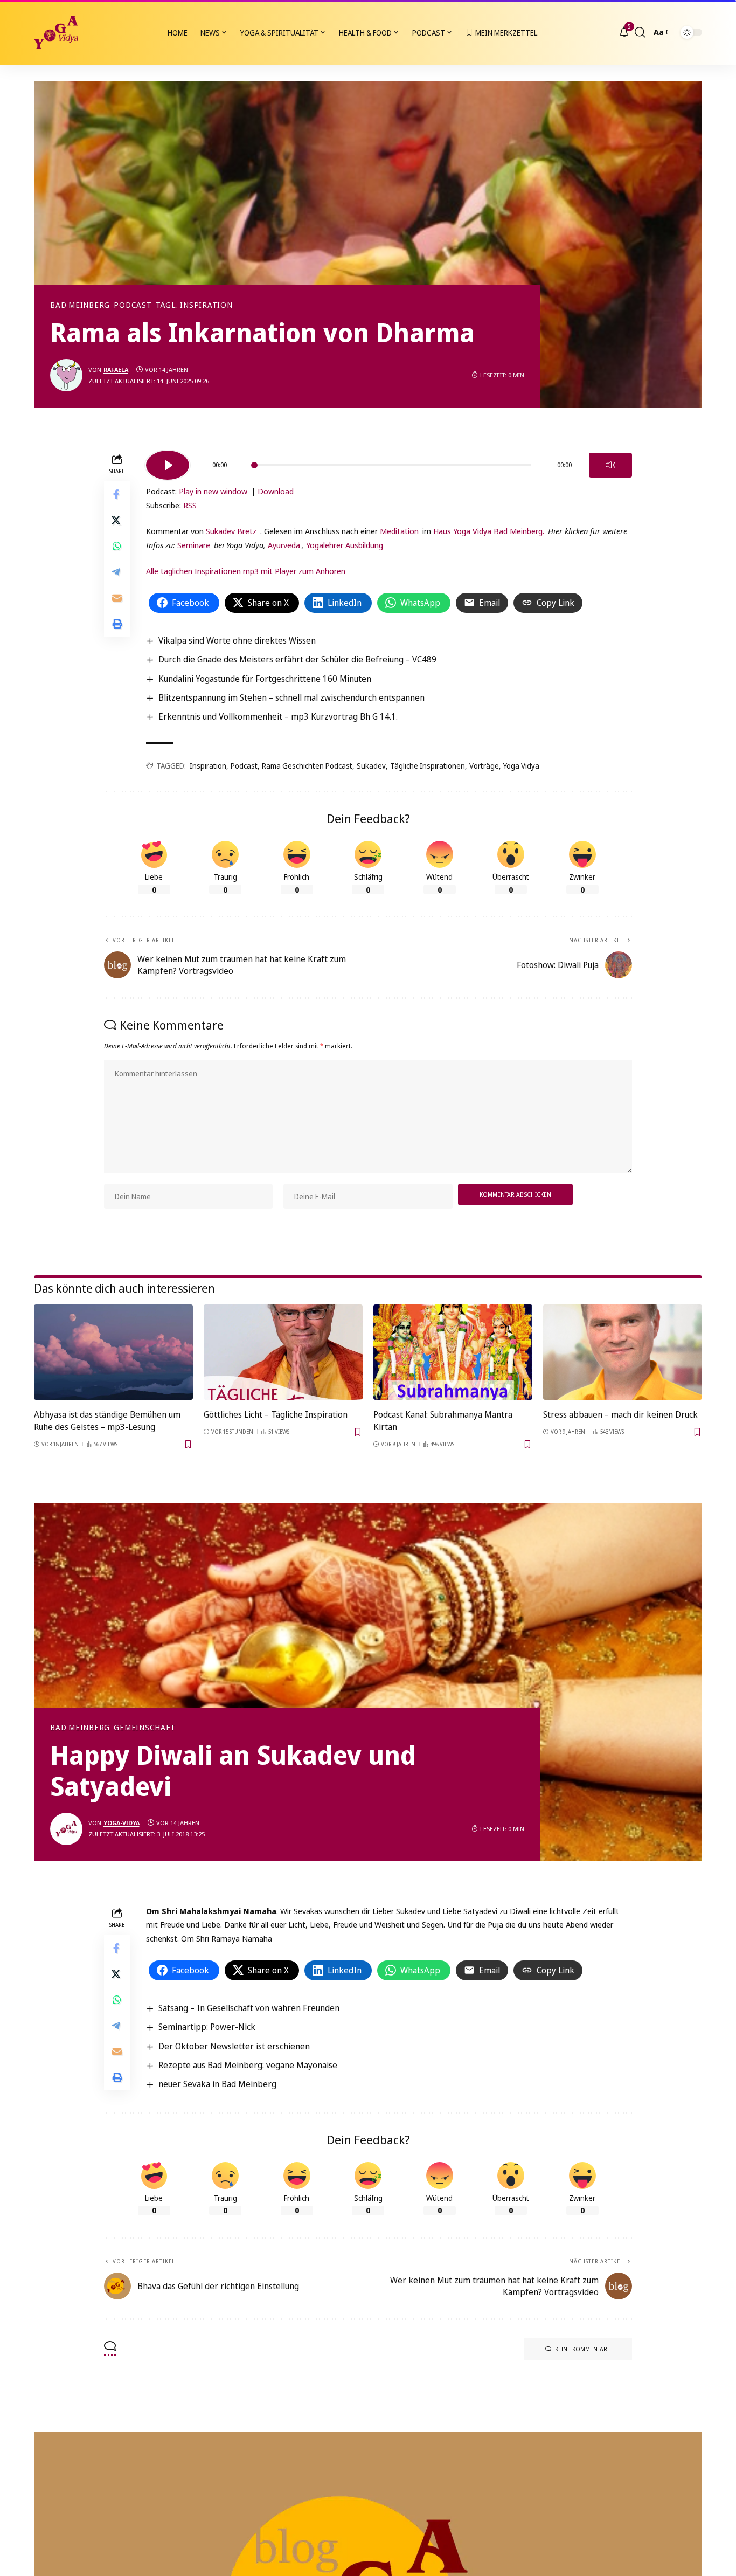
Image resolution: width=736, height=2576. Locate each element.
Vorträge (484, 766)
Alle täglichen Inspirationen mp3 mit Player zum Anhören (246, 571)
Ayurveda (284, 545)
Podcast (133, 305)
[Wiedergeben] (168, 465)
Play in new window (213, 491)
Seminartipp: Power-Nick (207, 2027)
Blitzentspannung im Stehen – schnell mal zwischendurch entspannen (291, 697)
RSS (190, 505)
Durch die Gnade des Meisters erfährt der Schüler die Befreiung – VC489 (297, 659)
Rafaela (116, 370)
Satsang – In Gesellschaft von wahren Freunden (249, 2008)
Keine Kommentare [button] (583, 2349)
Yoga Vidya (521, 766)
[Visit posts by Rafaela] (66, 375)
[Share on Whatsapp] (117, 547)
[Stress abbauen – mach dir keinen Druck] (623, 1352)
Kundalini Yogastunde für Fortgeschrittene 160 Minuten (265, 679)
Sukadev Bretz (231, 531)
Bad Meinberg (80, 305)
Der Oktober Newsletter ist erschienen (234, 2046)
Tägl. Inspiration (194, 305)
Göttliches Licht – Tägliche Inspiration (276, 1414)
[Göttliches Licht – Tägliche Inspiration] (283, 1352)
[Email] (117, 598)
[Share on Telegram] (117, 572)
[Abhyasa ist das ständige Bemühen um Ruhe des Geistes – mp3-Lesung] (113, 1352)
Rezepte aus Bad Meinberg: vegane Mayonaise (248, 2065)
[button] (640, 32)
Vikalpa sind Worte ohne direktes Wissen (237, 640)
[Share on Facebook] (117, 495)
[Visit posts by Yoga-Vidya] (66, 1829)
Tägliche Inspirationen (428, 766)
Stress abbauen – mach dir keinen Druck (620, 1414)
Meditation (399, 531)
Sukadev (371, 766)
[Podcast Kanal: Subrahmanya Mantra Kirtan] (453, 1352)
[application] (389, 461)
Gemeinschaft (144, 1728)
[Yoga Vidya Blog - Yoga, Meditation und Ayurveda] (56, 32)
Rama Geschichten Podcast (307, 766)
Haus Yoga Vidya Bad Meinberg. (489, 531)
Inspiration (208, 766)
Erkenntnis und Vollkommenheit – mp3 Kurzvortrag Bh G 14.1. (278, 716)
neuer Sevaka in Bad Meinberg (217, 2084)
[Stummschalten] (610, 465)
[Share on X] (117, 521)
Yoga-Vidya (121, 1823)
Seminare (194, 545)
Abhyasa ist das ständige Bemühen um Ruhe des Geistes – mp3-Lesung (107, 1421)
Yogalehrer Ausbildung (345, 545)
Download (276, 491)
